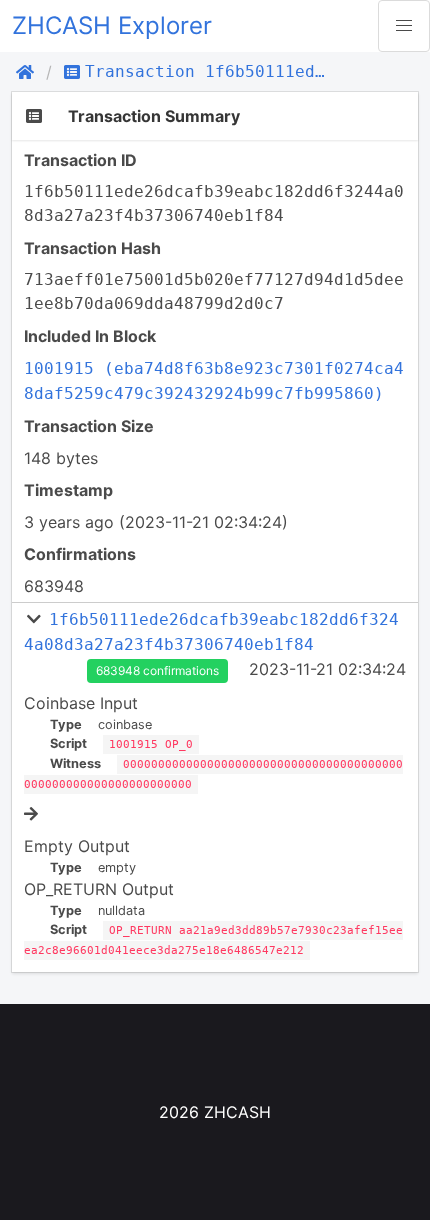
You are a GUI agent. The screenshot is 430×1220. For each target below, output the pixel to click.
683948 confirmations (157, 670)
